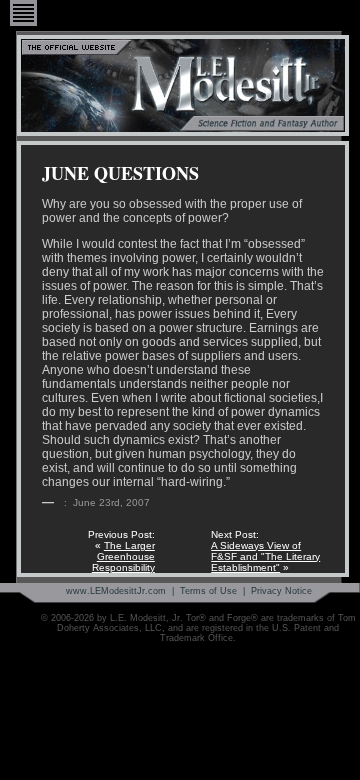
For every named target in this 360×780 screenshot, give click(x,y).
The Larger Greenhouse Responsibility (123, 556)
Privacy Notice (281, 591)
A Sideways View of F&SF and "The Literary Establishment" (265, 556)
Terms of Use (208, 591)
